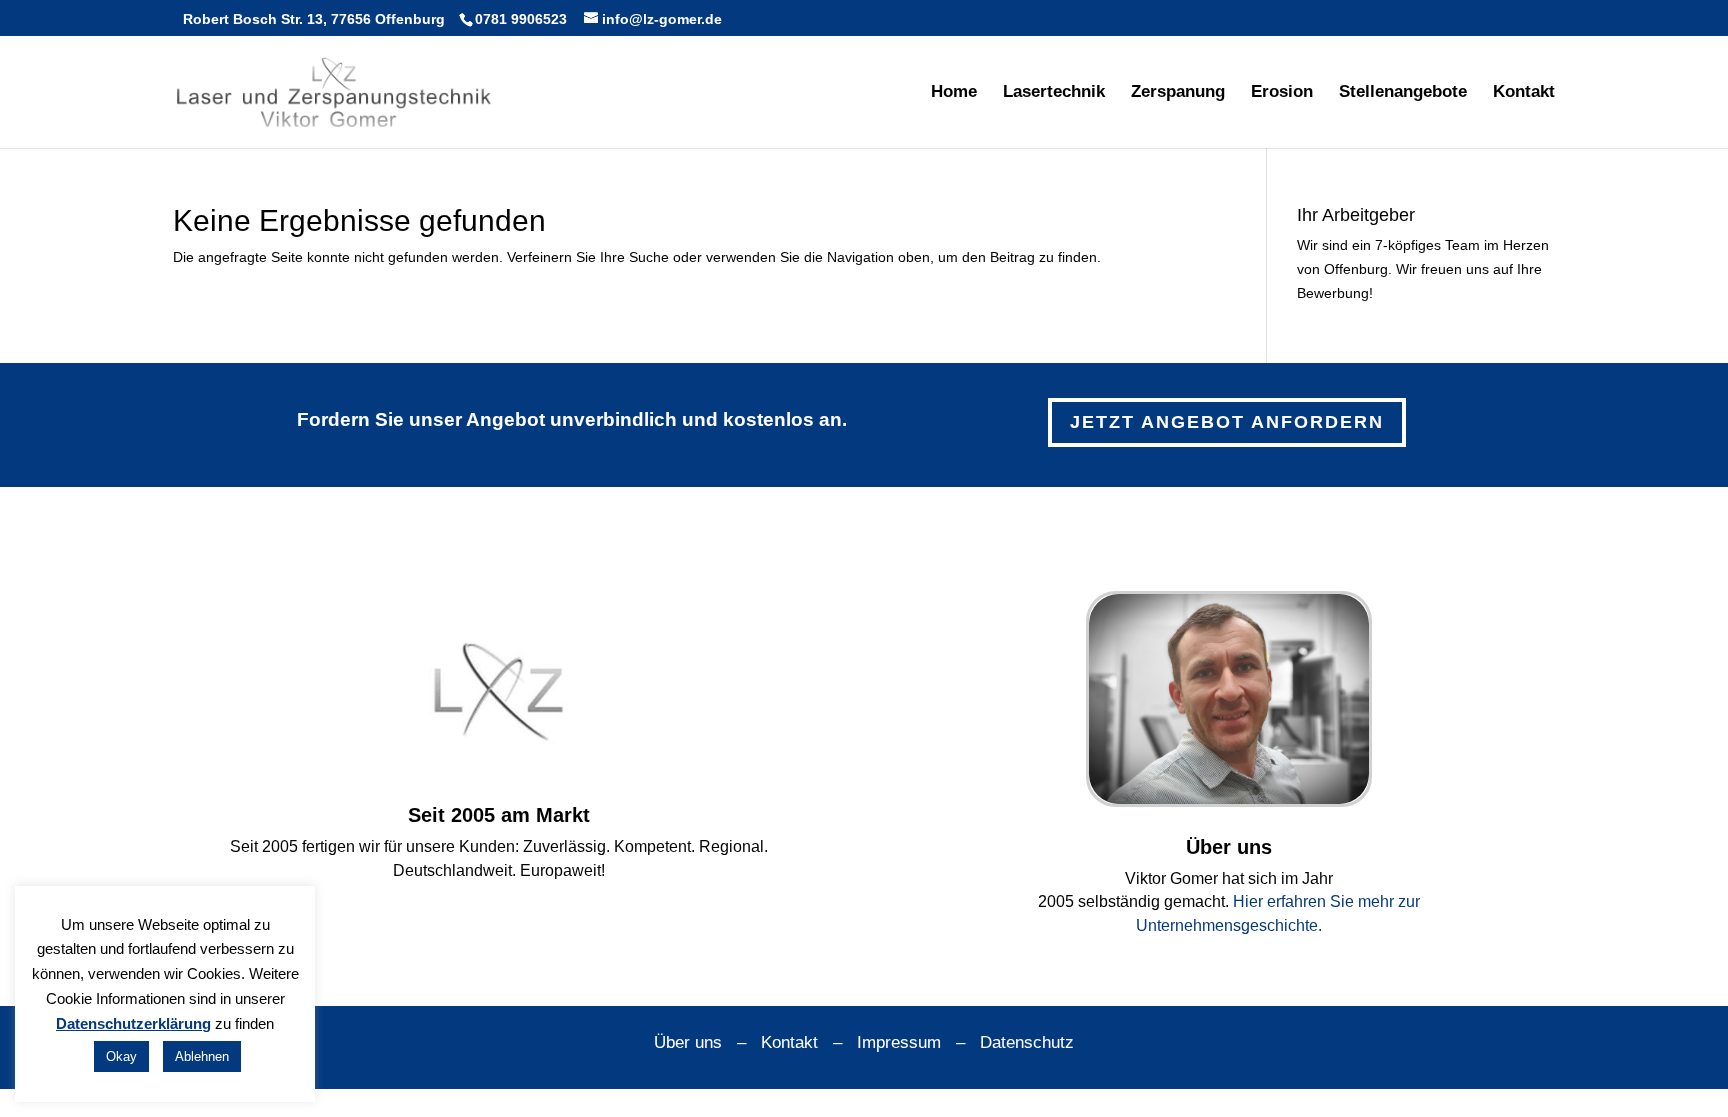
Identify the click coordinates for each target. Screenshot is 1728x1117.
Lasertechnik (1054, 93)
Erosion (1282, 93)
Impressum (899, 1042)
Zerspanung (1178, 93)
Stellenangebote (1403, 93)
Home (954, 93)
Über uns (688, 1042)
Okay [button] (121, 1056)
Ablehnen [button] (202, 1056)
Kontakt (1524, 93)
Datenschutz (1027, 1042)
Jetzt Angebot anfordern (1227, 422)
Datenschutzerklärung (133, 1023)
